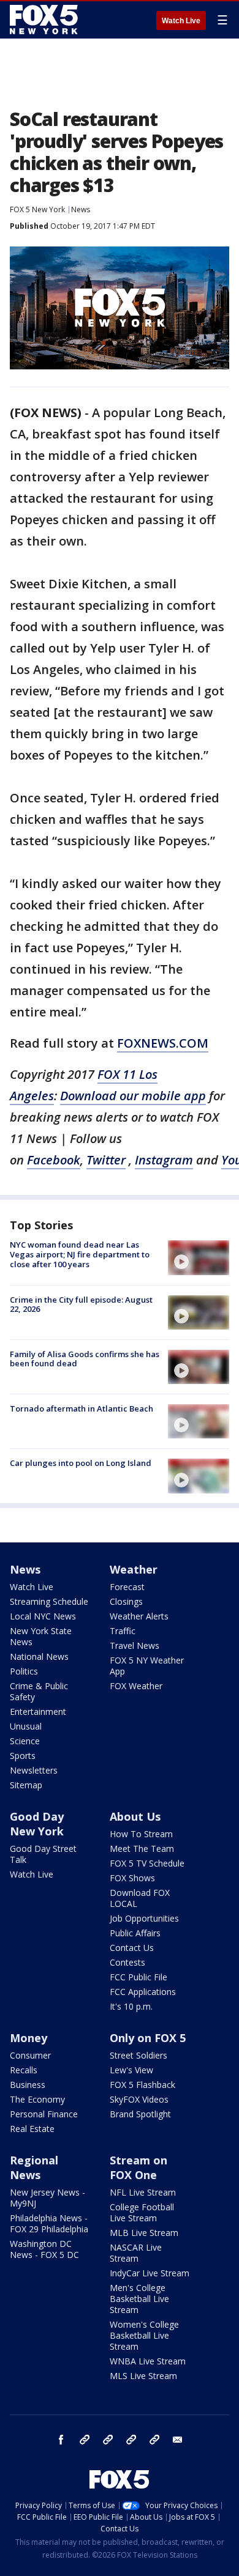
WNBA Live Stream (148, 2361)
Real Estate (32, 2129)
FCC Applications (143, 1992)
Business (28, 2085)
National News (39, 1656)
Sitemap (26, 1785)
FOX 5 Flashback (142, 2085)
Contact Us (132, 1948)
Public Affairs (135, 1933)
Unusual (26, 1726)
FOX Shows (132, 1878)
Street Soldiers (138, 2055)
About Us (135, 1816)
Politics (24, 1671)
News (81, 209)
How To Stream (141, 1834)
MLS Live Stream (143, 2376)
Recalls (24, 2070)
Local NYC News (43, 1616)
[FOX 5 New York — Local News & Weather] (45, 20)
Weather (134, 1569)
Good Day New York (37, 1824)
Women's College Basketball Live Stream (144, 2335)
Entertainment (38, 1712)
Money (28, 2038)
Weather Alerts (139, 1616)
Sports (23, 1756)
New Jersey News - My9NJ (47, 2198)
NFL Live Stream (143, 2192)
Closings (126, 1601)
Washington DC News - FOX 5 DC (44, 2249)
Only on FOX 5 (148, 2038)
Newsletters (34, 1770)
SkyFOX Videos (139, 2099)
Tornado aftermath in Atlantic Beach (82, 1408)
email (178, 2440)
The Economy (37, 2099)
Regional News (34, 2167)
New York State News (41, 1636)
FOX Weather (136, 1686)
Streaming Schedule (49, 1601)
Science (25, 1741)
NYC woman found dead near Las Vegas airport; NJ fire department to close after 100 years (80, 1254)
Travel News (135, 1645)
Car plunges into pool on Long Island (81, 1463)
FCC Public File (138, 1977)
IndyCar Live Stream (150, 2273)
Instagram (85, 2440)
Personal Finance (44, 2114)
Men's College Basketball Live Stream (139, 2299)
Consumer (30, 2055)
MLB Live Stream (144, 2233)
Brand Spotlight (140, 2114)
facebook (61, 2440)
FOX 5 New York (37, 209)
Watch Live (181, 21)
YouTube (131, 2440)
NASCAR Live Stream (136, 2253)
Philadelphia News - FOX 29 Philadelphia (49, 2223)
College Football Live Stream (142, 2212)
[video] (199, 1257)
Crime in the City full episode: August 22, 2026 (81, 1305)
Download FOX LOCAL (140, 1898)
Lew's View (131, 2070)
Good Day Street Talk (43, 1854)
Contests (127, 1962)
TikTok (108, 2440)
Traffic (123, 1631)
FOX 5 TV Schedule (147, 1863)
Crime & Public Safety (39, 1691)
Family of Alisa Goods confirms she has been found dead (85, 1359)
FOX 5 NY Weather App (147, 1666)
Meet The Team (142, 1849)
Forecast (127, 1587)
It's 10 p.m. (131, 2006)
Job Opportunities (144, 1918)
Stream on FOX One (138, 2167)
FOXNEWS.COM (163, 1043)
